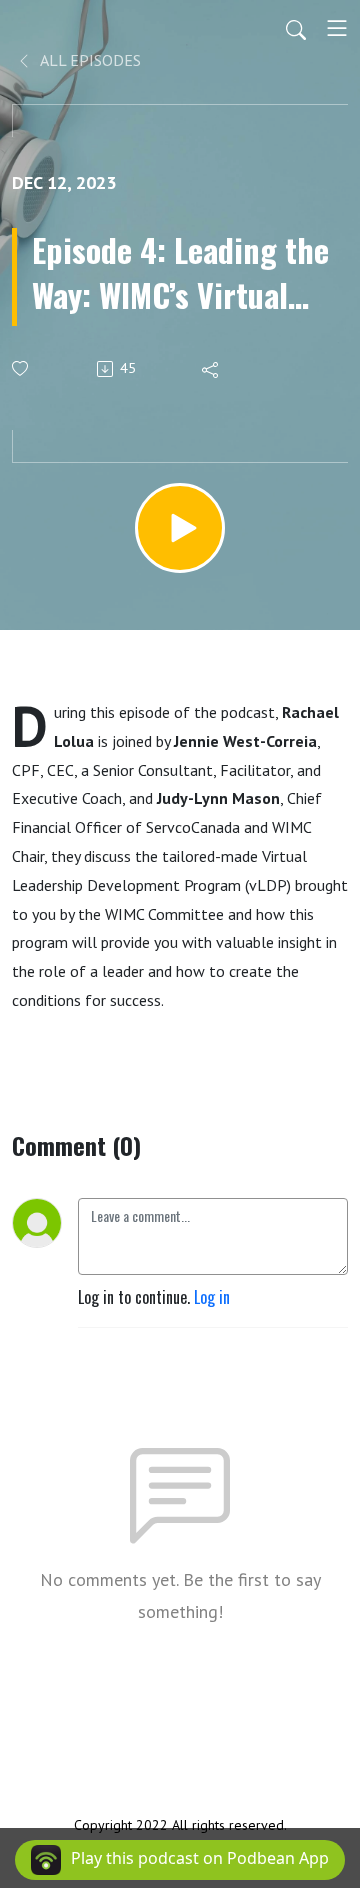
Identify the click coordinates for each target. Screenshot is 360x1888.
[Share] (211, 369)
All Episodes (89, 60)
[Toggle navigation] (337, 28)
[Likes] (21, 368)
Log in (212, 1297)
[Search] (296, 28)
